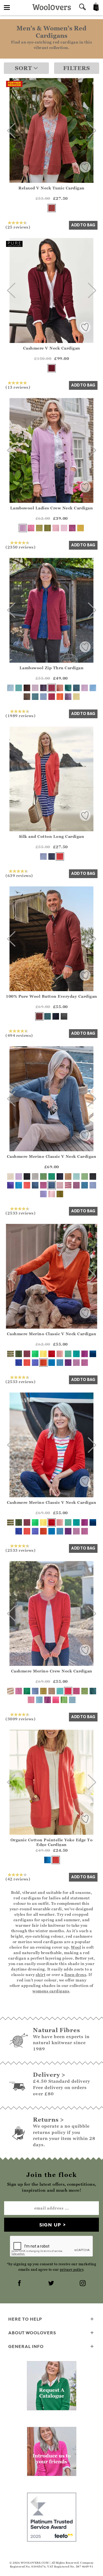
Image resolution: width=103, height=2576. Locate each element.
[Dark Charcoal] (93, 1176)
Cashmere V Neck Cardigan (52, 348)
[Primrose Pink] (52, 1194)
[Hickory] (27, 688)
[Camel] (68, 1176)
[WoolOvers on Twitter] (52, 2284)
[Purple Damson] (72, 528)
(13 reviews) (18, 387)
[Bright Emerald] (52, 1176)
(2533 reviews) (20, 1213)
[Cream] (10, 1176)
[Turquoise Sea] (19, 1185)
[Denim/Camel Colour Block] (35, 1185)
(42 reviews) (18, 1879)
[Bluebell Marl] (19, 1363)
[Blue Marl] (85, 1185)
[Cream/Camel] (10, 1691)
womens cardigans (51, 1991)
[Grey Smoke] (64, 1016)
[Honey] (43, 1691)
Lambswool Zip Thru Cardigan (52, 668)
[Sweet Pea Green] (39, 528)
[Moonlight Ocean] (93, 1691)
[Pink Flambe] (76, 1691)
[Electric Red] (52, 1354)
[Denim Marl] (52, 1185)
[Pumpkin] (80, 528)
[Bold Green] (35, 1354)
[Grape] (68, 1363)
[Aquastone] (19, 688)
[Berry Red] (52, 368)
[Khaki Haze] (19, 1354)
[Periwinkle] (43, 856)
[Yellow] (43, 1354)
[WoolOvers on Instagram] (83, 2284)
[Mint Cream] (85, 1176)
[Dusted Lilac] (19, 1176)
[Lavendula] (35, 1363)
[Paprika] (52, 208)
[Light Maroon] (27, 1354)
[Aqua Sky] (35, 697)
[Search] (82, 8)
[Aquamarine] (60, 1691)
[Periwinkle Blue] (93, 1185)
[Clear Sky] (35, 1691)
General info (26, 2346)
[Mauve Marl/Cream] (68, 1185)
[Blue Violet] (10, 1185)
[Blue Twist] (43, 697)
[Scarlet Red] (68, 1691)
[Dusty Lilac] (43, 1194)
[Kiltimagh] (48, 1016)
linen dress (76, 1974)
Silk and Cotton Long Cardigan (52, 836)
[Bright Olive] (48, 528)
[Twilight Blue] (93, 1354)
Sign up (50, 2225)
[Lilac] (23, 528)
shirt (41, 1974)
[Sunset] (27, 1363)
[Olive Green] (60, 1194)
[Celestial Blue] (52, 1363)
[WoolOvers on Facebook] (20, 2284)
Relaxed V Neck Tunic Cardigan (51, 188)
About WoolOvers (32, 2333)
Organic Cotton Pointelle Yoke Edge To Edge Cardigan (52, 1842)
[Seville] (43, 1363)
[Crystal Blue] (10, 688)
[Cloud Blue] (39, 1700)
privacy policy (72, 2270)
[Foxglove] (85, 1354)
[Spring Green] (43, 1176)
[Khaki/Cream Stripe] (10, 1354)
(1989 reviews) (20, 716)
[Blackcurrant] (43, 688)
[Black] (27, 1176)
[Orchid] (76, 1363)
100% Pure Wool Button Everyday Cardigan (51, 996)
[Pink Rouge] (56, 1700)
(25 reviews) (18, 227)
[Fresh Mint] (76, 1176)
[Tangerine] (60, 697)
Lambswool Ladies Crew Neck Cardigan (52, 508)
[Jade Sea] (27, 1691)
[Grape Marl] (68, 697)
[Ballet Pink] (60, 1185)
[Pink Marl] (76, 1185)
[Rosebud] (60, 1354)
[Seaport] (68, 688)
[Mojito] (68, 1354)
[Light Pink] (64, 528)
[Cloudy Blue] (93, 688)
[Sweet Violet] (35, 688)
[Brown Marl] (27, 697)
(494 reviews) (19, 1035)
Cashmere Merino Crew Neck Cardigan (52, 1671)
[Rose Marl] (60, 688)
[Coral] (60, 856)
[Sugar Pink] (31, 1700)
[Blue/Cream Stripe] (72, 1700)
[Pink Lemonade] (56, 528)
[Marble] (35, 1176)
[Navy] (52, 856)
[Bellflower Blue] (48, 1860)
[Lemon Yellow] (76, 697)
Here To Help (25, 2319)
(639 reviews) (19, 875)
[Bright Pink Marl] (31, 528)
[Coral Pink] (27, 1185)
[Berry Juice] (52, 697)
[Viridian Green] (76, 1354)
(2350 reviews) (20, 547)
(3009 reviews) (20, 1719)
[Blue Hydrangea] (60, 1363)
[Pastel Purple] (85, 688)
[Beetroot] (52, 688)
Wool (76, 1947)
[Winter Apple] (39, 1016)
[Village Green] (85, 1691)
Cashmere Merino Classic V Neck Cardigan (52, 1156)
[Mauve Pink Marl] (43, 1185)
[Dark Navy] (56, 1016)
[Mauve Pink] (85, 1363)
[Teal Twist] (76, 688)
